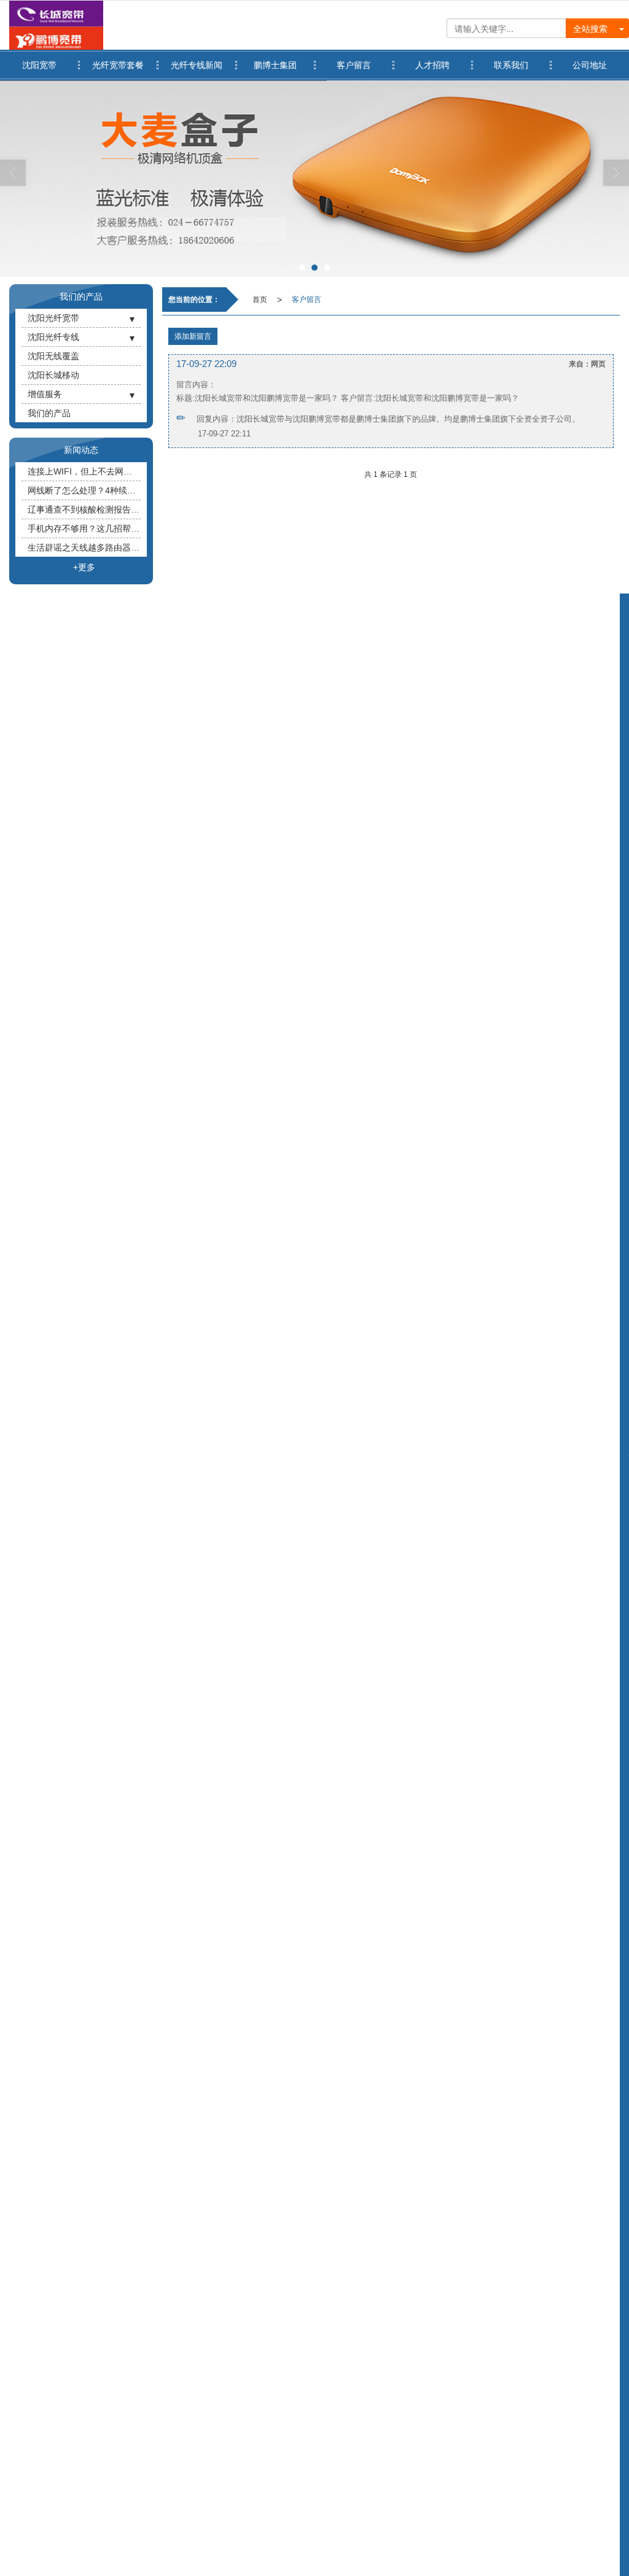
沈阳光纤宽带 (53, 318)
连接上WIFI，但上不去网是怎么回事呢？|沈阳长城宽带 (84, 471)
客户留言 (354, 65)
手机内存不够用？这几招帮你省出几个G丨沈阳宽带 (84, 528)
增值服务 (45, 394)
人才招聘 (432, 65)
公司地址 (590, 65)
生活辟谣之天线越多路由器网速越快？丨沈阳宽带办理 (84, 547)
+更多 (84, 567)
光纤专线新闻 (197, 65)
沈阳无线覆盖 (53, 356)
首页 (260, 300)
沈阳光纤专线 (53, 337)
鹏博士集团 (275, 65)
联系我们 (511, 65)
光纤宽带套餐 (118, 65)
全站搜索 (590, 28)
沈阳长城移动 (53, 375)
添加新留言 (193, 336)
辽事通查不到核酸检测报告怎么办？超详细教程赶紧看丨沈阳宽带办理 (84, 509)
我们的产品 (49, 413)
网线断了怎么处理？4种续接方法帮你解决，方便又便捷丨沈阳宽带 (84, 490)
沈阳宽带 (39, 65)
